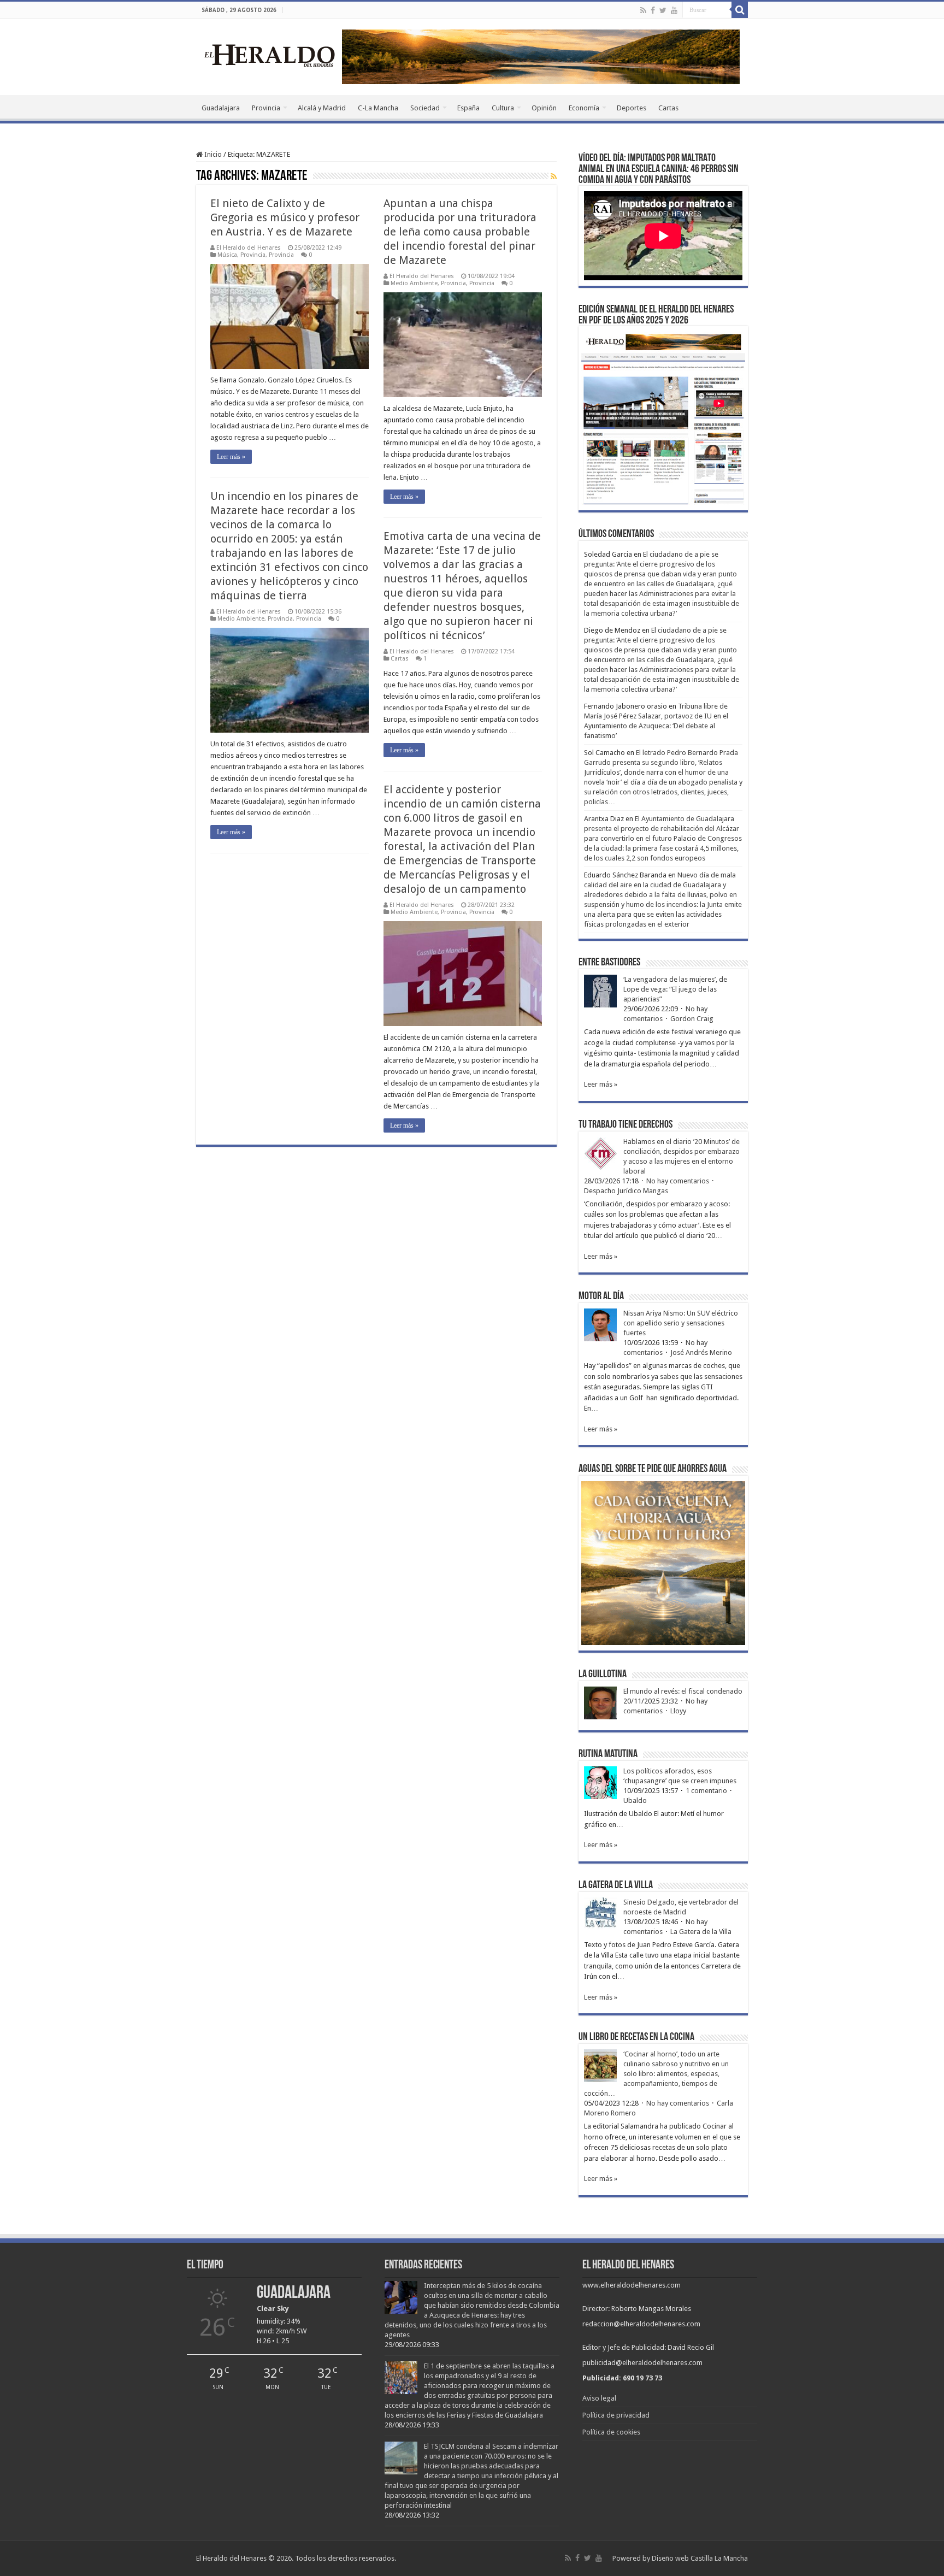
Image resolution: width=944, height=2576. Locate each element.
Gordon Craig (692, 1019)
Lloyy (678, 1711)
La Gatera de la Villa (701, 1932)
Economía (584, 108)
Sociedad (425, 108)
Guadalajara (221, 108)
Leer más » (231, 457)
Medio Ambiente (414, 283)
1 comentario (706, 1791)
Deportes (632, 108)
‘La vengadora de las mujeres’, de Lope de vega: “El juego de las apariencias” (675, 989)
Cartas (668, 108)
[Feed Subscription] (554, 176)
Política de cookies (611, 2432)
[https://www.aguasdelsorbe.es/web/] (541, 56)
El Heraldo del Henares (249, 248)
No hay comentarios (678, 1181)
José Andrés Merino (701, 1352)
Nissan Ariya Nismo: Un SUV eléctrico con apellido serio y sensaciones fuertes (681, 1323)
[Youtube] (674, 10)
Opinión (544, 108)
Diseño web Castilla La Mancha (700, 2558)
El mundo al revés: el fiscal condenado (683, 1691)
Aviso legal (599, 2398)
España (468, 108)
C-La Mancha (378, 108)
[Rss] (643, 10)
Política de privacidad (616, 2415)
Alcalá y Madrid (322, 108)
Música (227, 255)
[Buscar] (740, 10)
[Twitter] (663, 10)
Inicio (212, 154)
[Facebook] (653, 10)
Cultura (503, 108)
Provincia (266, 108)
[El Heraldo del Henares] (270, 55)
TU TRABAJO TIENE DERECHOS (626, 1125)
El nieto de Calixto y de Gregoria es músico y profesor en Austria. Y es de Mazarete (285, 217)
